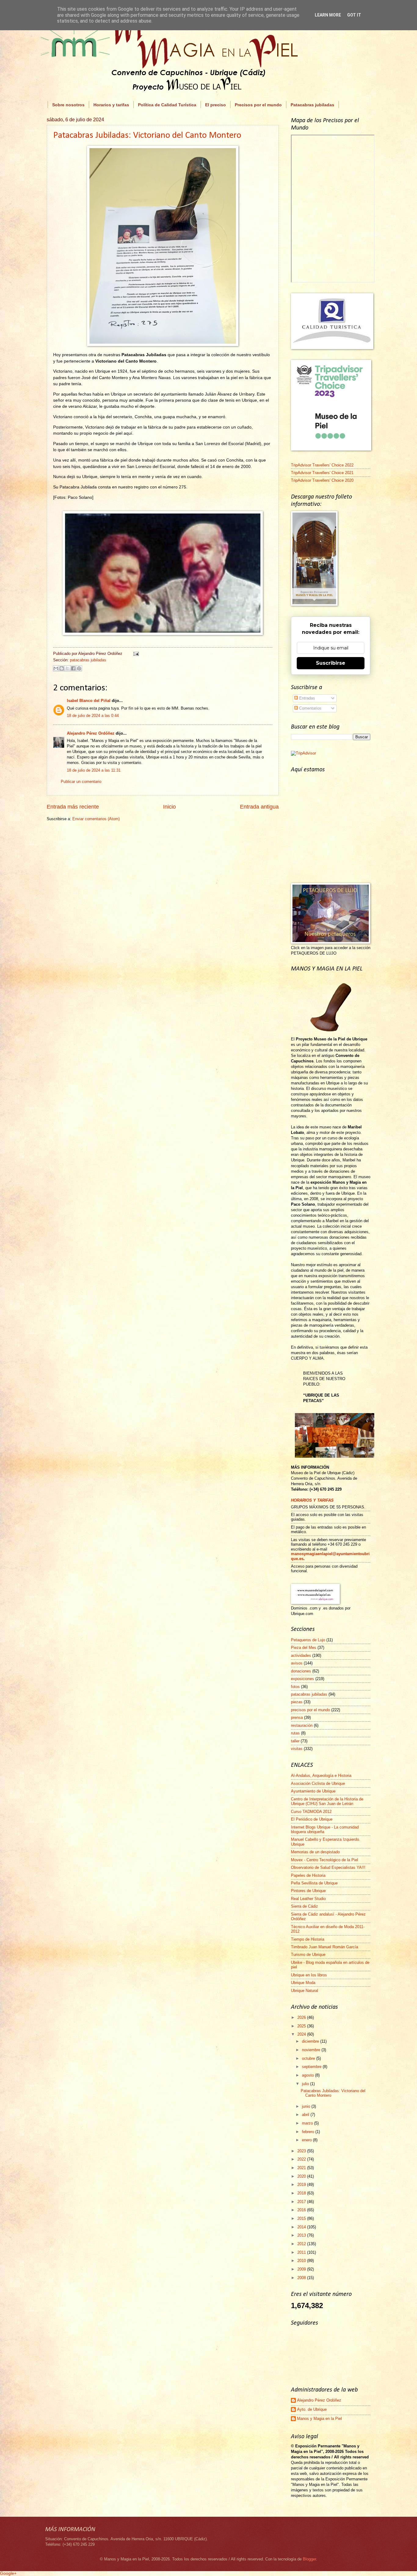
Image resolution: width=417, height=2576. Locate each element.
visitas (297, 1749)
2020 (302, 2176)
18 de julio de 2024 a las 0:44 (93, 716)
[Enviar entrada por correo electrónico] (135, 654)
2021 (302, 2168)
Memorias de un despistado (315, 1852)
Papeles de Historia (308, 1875)
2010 (302, 2261)
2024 (302, 2034)
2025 (302, 2026)
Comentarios (310, 708)
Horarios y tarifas (111, 105)
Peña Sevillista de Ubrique (314, 1883)
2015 (302, 2218)
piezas (297, 1702)
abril (306, 2115)
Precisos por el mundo (258, 105)
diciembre (311, 2041)
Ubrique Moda (303, 1983)
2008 (302, 2278)
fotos (295, 1687)
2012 (302, 2244)
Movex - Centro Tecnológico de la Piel (325, 1860)
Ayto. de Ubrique (312, 2409)
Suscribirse (331, 663)
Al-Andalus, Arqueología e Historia (321, 1776)
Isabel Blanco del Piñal (89, 701)
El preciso (216, 105)
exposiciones (303, 1679)
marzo (308, 2123)
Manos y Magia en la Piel (319, 2419)
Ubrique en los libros (309, 1975)
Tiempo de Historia (308, 1939)
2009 (302, 2269)
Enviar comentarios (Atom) (96, 819)
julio (306, 2084)
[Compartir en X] (67, 668)
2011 (302, 2252)
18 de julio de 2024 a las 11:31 (94, 770)
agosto (308, 2075)
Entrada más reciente (73, 807)
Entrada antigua (259, 807)
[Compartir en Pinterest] (79, 668)
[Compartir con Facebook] (73, 668)
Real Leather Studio (308, 1899)
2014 (302, 2227)
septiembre (312, 2067)
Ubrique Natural (305, 1991)
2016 (302, 2210)
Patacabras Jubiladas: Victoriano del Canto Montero (147, 135)
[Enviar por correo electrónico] (56, 668)
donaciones (301, 1671)
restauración (302, 1725)
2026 (302, 2017)
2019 (302, 2185)
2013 (302, 2235)
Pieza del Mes (304, 1648)
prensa (297, 1717)
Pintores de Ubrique (308, 1891)
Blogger (309, 2559)
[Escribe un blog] (62, 668)
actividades (301, 1655)
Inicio (169, 807)
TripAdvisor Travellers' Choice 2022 (322, 465)
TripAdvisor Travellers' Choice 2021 (322, 473)
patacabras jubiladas (88, 660)
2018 (302, 2193)
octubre (309, 2058)
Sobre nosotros (68, 105)
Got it (354, 15)
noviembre (312, 2050)
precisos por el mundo (310, 1710)
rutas (295, 1733)
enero (307, 2140)
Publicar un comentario (81, 782)
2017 (302, 2202)
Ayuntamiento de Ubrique (313, 1791)
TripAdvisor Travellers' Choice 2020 (322, 480)
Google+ (8, 2573)
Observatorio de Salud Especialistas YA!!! (328, 1867)
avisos (297, 1663)
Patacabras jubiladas (312, 105)
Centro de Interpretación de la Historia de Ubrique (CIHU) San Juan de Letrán (327, 1801)
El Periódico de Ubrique (312, 1819)
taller (295, 1741)
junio (307, 2106)
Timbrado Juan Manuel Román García (325, 1947)
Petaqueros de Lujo (308, 1640)
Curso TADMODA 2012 (311, 1812)
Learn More (328, 15)
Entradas (306, 698)
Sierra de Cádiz (305, 1906)
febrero (309, 2132)
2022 (302, 2159)
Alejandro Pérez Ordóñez (91, 733)
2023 (302, 2151)
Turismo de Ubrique (308, 1955)
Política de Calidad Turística (167, 105)
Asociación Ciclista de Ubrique (318, 1783)
